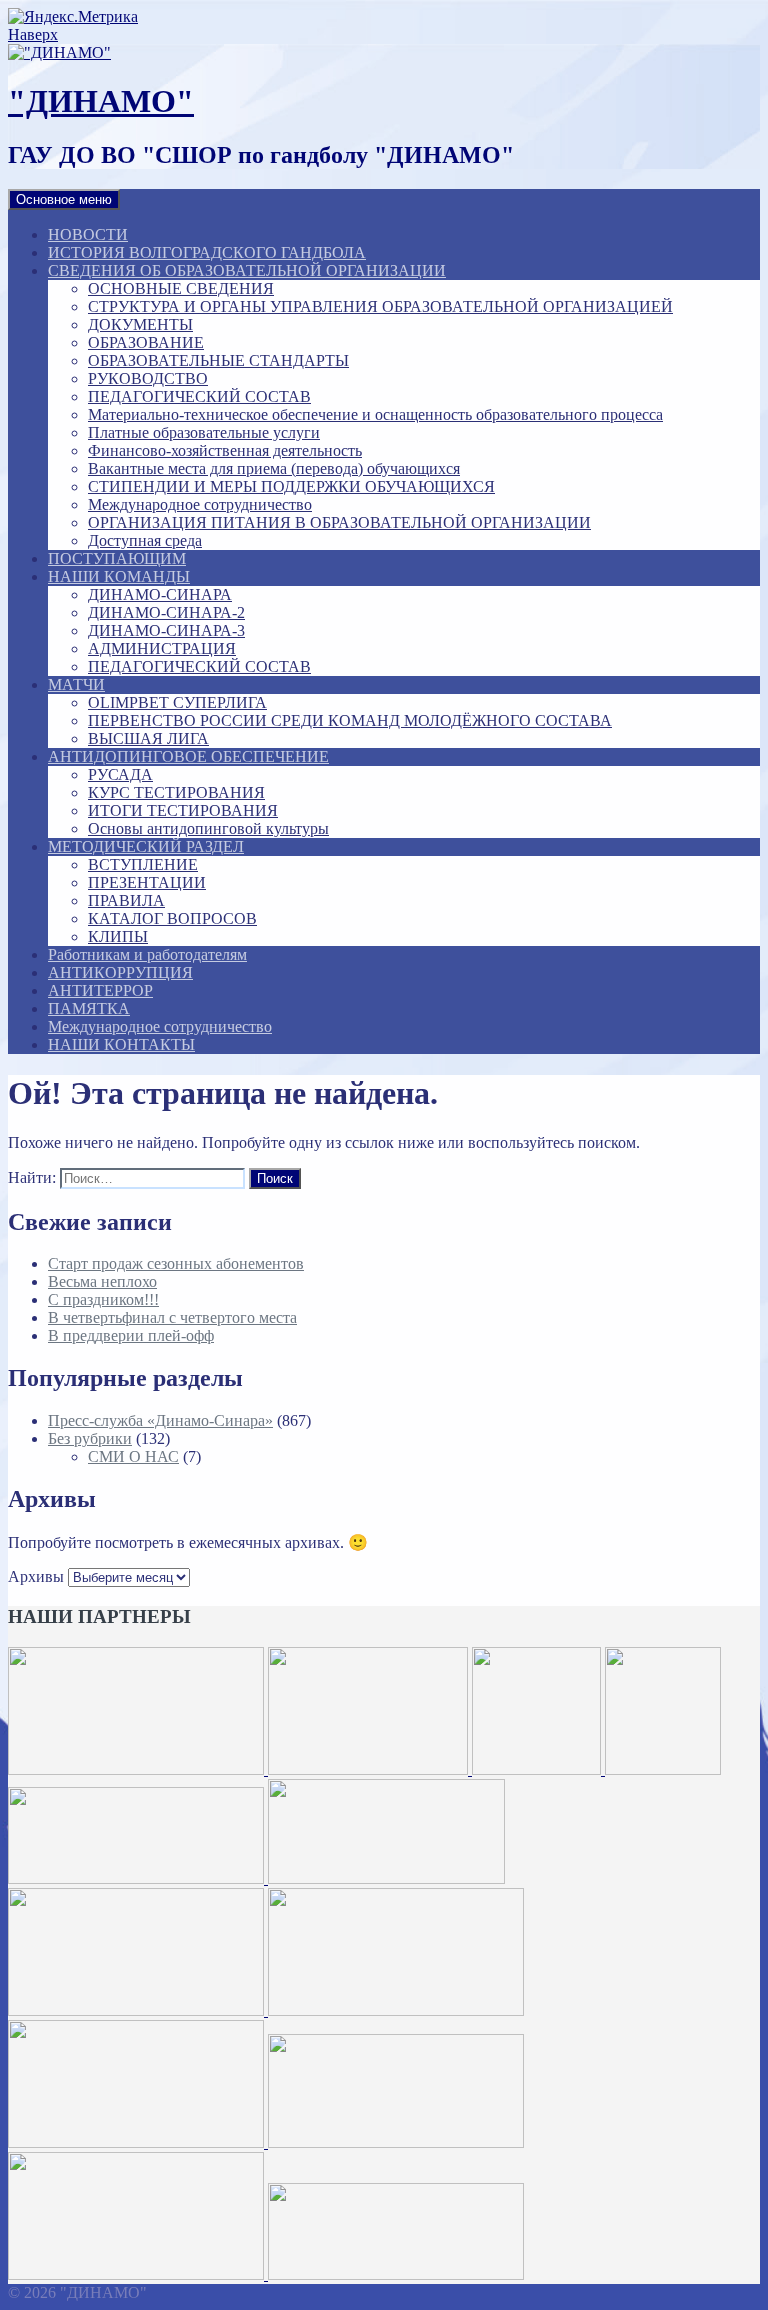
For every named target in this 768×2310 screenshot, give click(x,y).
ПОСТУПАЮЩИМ (117, 558)
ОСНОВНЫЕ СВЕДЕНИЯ (181, 288)
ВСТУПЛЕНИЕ (143, 864)
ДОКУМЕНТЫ (140, 324)
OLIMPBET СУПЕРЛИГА (177, 702)
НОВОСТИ (88, 234)
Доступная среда (145, 540)
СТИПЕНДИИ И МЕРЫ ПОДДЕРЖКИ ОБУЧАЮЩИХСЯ (291, 486)
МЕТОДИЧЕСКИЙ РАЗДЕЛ (146, 846)
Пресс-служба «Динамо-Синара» (160, 1420)
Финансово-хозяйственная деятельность (225, 450)
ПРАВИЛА (126, 900)
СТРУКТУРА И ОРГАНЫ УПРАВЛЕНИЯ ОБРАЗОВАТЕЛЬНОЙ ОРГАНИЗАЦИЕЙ (380, 306)
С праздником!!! (103, 1299)
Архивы (36, 1576)
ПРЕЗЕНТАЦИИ (147, 882)
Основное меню (64, 199)
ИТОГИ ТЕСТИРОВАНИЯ (183, 810)
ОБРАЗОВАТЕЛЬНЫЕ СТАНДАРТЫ (218, 360)
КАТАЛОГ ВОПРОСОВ (172, 918)
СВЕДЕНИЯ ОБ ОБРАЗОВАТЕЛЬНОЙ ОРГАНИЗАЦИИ (247, 270)
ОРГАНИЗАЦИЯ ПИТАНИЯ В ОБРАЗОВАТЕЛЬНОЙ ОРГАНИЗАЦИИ (339, 522)
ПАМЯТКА (89, 1008)
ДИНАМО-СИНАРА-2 (166, 612)
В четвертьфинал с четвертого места (172, 1317)
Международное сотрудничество (200, 504)
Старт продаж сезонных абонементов (176, 1263)
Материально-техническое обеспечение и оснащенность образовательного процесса (375, 414)
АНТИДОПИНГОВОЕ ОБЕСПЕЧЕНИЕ (188, 756)
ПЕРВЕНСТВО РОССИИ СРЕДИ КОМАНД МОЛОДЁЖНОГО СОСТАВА (350, 720)
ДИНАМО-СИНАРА (160, 594)
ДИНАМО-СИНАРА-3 (166, 630)
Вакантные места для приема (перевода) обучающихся (274, 468)
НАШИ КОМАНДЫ (119, 576)
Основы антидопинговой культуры (208, 828)
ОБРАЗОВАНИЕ (146, 342)
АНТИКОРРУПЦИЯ (120, 972)
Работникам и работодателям (147, 954)
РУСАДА (120, 774)
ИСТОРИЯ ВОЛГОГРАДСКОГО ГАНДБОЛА (207, 252)
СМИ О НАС (133, 1456)
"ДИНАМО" (101, 101)
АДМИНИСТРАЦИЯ (162, 648)
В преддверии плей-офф (131, 1335)
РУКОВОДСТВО (148, 378)
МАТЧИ (76, 684)
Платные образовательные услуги (204, 432)
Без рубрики (90, 1438)
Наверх (33, 34)
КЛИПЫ (118, 936)
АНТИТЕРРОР (100, 990)
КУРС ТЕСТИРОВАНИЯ (176, 792)
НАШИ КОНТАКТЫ (121, 1044)
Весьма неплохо (102, 1281)
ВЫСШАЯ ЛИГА (148, 738)
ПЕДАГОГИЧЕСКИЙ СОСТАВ (199, 396)
